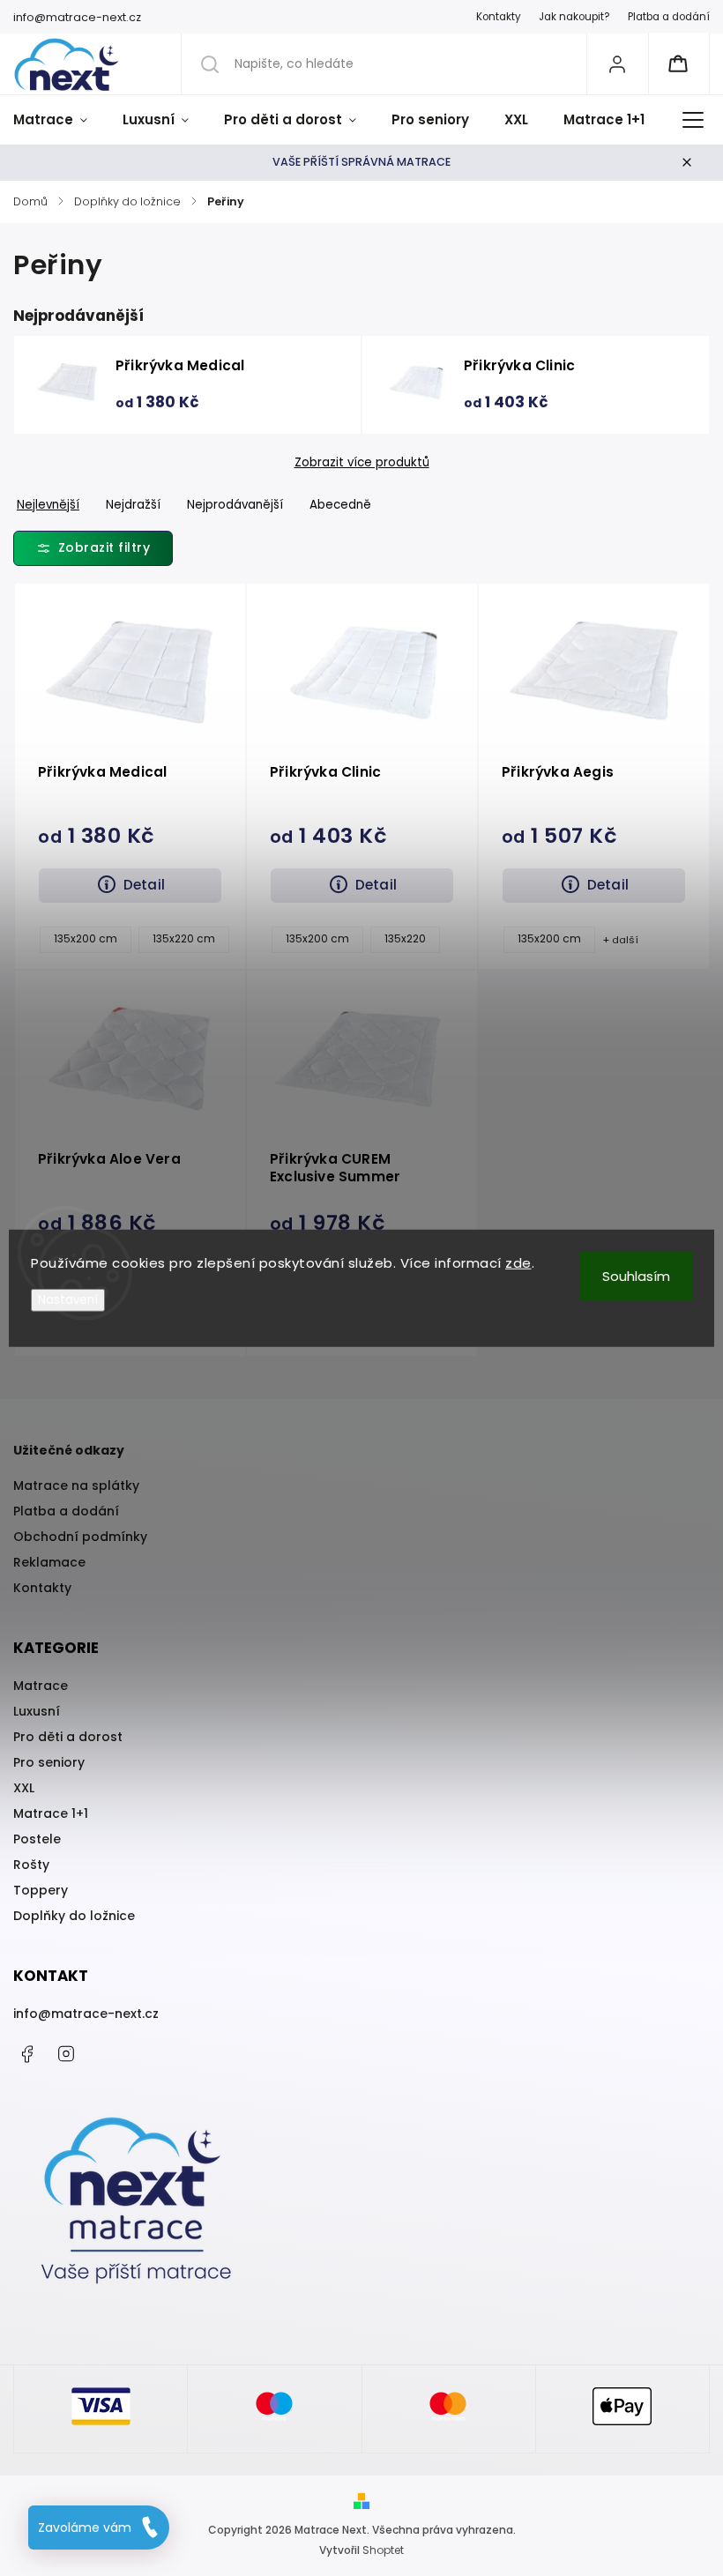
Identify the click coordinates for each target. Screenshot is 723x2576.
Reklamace (49, 1562)
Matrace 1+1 (51, 1813)
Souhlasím (636, 1276)
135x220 (405, 939)
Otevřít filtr (93, 548)
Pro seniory (49, 1762)
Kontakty (499, 17)
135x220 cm (184, 939)
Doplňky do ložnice (74, 1916)
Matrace (41, 1686)
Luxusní (37, 1711)
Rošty (31, 1865)
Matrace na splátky (76, 1485)
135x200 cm (86, 939)
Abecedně (340, 505)
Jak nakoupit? (574, 17)
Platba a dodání (669, 17)
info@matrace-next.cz (86, 2014)
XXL (24, 1788)
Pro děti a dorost (68, 1737)
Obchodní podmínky (80, 1537)
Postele (37, 1839)
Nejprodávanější (235, 505)
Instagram (66, 2054)
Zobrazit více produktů (362, 463)
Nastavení (68, 1299)
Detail (144, 885)
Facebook (26, 2054)
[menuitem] (59, 120)
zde (518, 1263)
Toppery (41, 1890)
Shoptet (383, 2550)
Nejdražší (133, 505)
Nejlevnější (48, 505)
